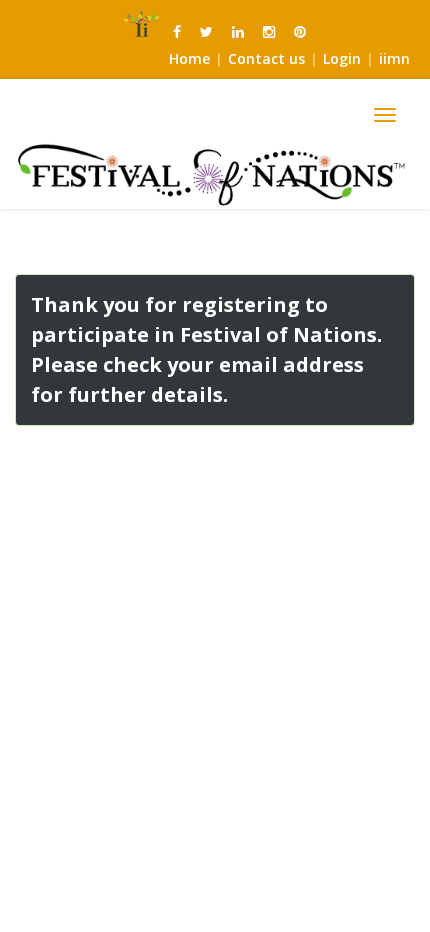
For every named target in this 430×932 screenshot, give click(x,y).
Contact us (266, 58)
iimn (394, 58)
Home (189, 58)
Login (342, 58)
